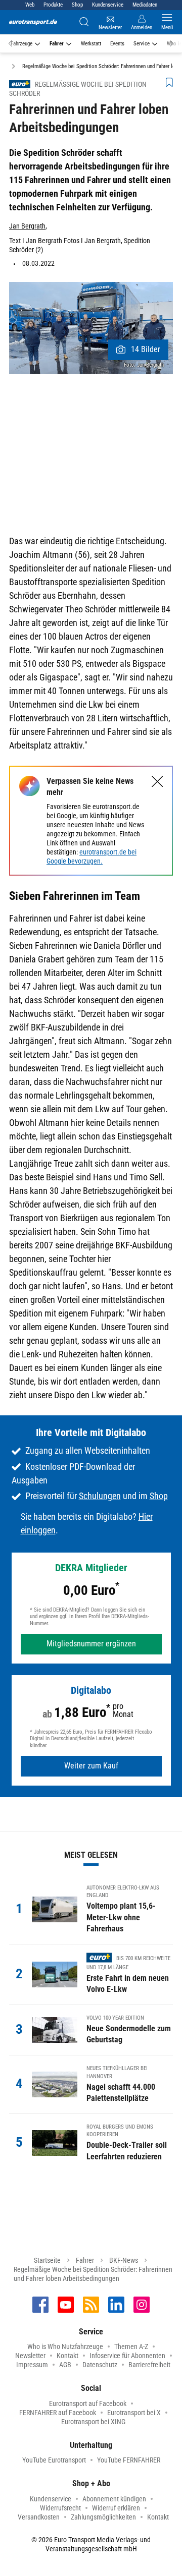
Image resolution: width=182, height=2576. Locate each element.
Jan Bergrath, (28, 226)
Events (117, 44)
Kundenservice (108, 5)
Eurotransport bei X (134, 2413)
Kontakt (67, 2356)
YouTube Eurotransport (54, 2460)
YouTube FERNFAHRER (129, 2460)
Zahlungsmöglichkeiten (103, 2517)
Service (142, 44)
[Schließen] (157, 782)
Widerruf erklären (116, 2508)
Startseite (47, 2260)
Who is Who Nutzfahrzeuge (65, 2346)
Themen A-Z (131, 2346)
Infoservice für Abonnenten (127, 2356)
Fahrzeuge (21, 44)
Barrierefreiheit (149, 2365)
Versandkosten (39, 2517)
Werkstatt (91, 44)
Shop (77, 5)
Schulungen (100, 1496)
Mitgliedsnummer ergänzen (91, 1644)
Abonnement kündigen (114, 2499)
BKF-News (124, 2260)
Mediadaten (145, 5)
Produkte (53, 5)
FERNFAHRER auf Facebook (58, 2413)
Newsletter (30, 2356)
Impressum (32, 2365)
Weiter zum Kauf (91, 1766)
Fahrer (57, 44)
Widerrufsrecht (60, 2508)
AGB (65, 2365)
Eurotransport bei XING (93, 2422)
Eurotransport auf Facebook (88, 2403)
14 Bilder (146, 349)
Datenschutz (100, 2365)
